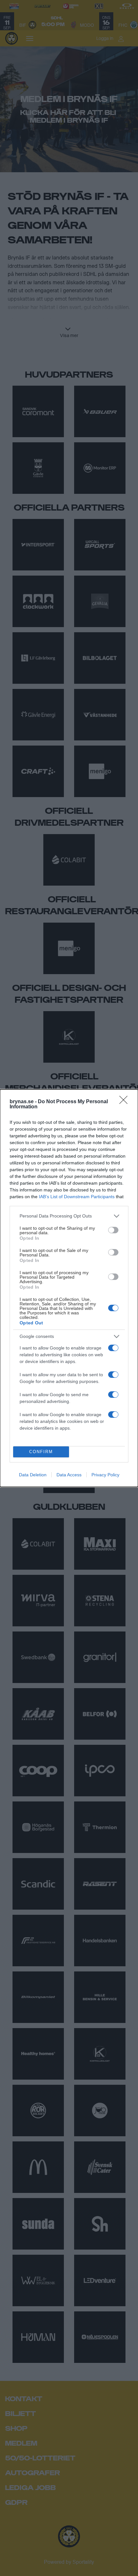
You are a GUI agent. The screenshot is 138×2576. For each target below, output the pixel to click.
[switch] (113, 1230)
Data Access (69, 1475)
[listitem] (69, 1216)
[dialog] (69, 1288)
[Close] (125, 1102)
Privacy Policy (105, 1475)
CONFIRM (41, 1452)
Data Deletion (33, 1475)
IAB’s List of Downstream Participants (77, 1197)
